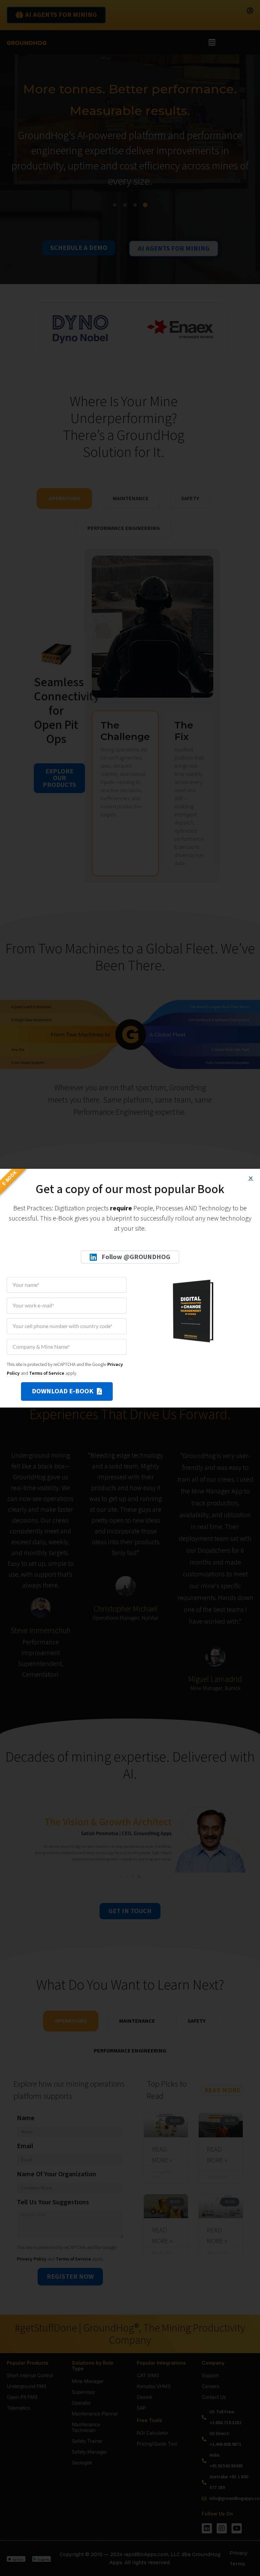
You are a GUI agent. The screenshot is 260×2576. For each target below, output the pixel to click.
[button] (251, 1178)
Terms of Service (47, 1373)
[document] (130, 1288)
